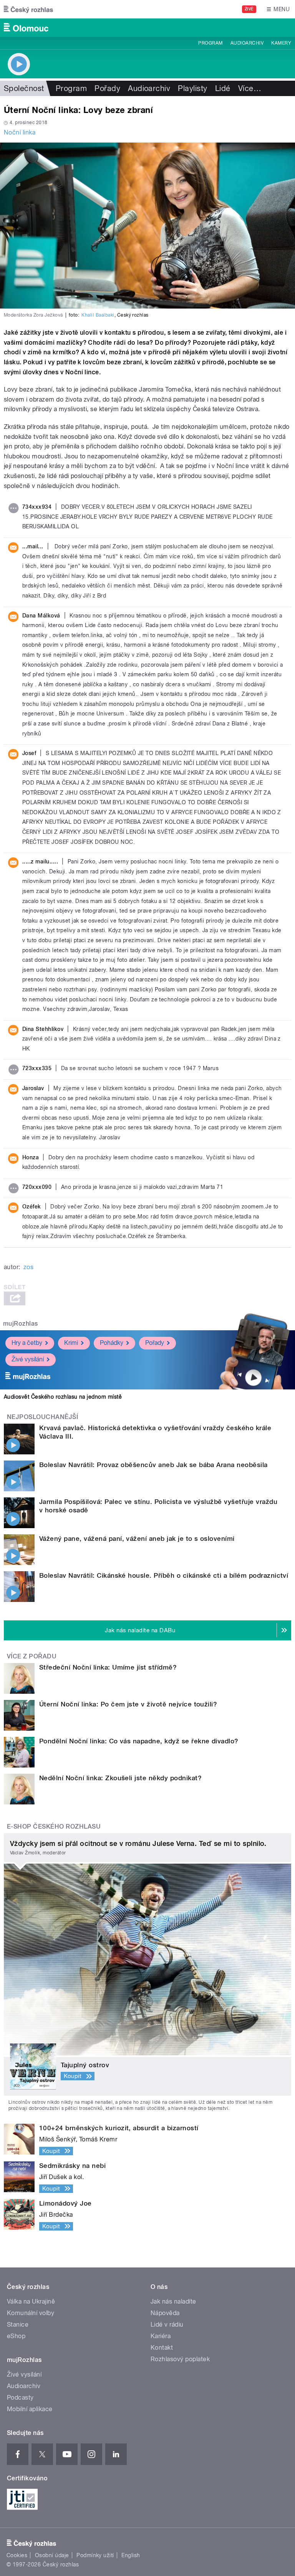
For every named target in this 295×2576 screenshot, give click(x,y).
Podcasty (20, 2398)
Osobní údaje (52, 2555)
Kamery (281, 43)
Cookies (17, 2555)
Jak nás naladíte (173, 2301)
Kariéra (161, 2336)
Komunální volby (31, 2313)
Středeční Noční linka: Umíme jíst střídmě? (108, 1667)
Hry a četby (27, 1343)
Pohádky (112, 1343)
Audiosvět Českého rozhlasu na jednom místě (63, 1397)
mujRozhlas (21, 1324)
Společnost (24, 88)
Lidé (223, 88)
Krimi (71, 1343)
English (131, 2555)
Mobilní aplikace (30, 2409)
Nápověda (165, 2313)
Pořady (107, 88)
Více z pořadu (32, 1656)
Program (210, 43)
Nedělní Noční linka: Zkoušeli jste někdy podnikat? (120, 1778)
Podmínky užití (95, 2555)
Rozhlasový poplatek (180, 2359)
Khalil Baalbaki (98, 315)
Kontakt (162, 2348)
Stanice (18, 2325)
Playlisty (192, 88)
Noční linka (20, 132)
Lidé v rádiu (167, 2325)
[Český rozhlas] (28, 9)
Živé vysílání (28, 1359)
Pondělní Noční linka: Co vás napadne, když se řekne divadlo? (139, 1741)
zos (28, 1267)
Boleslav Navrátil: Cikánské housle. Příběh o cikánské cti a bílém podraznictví (164, 1575)
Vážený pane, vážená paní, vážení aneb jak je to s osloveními (137, 1539)
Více (250, 88)
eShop (16, 2336)
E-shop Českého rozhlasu (54, 1827)
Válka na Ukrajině (31, 2301)
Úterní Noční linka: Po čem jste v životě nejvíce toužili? (128, 1704)
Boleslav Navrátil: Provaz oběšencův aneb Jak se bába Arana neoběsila (153, 1465)
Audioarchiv (247, 43)
